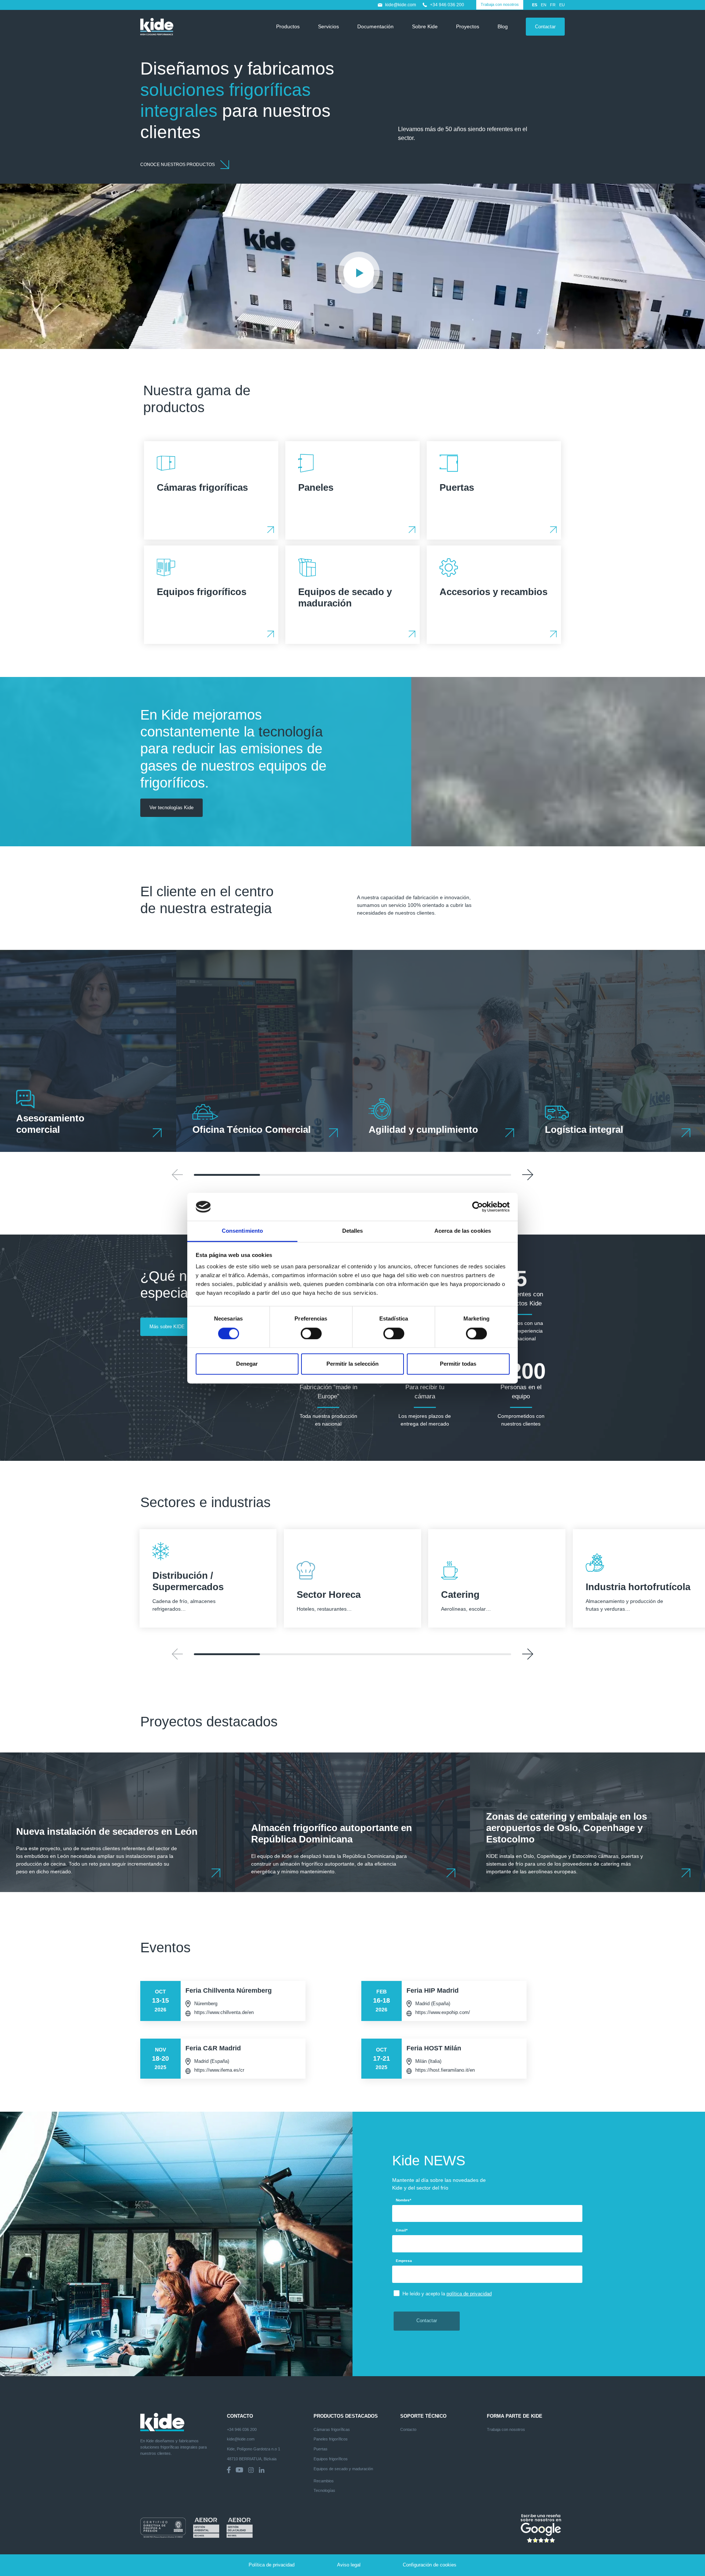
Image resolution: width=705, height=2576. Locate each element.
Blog (503, 26)
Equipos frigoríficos (331, 2459)
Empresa (404, 2261)
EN (544, 5)
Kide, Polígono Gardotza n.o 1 (254, 2449)
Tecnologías (324, 2490)
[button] (528, 1175)
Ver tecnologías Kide (171, 808)
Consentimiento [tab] (242, 1231)
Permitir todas (458, 1364)
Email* (402, 2230)
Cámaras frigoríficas (332, 2429)
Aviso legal (349, 2565)
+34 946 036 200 (447, 5)
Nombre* (404, 2200)
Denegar (247, 1364)
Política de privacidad (272, 2565)
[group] (88, 1051)
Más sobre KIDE (167, 1327)
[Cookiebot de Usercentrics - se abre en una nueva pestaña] (478, 1207)
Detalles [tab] (353, 1231)
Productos (288, 26)
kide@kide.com (401, 5)
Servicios (328, 26)
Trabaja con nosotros (500, 4)
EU (562, 5)
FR (553, 5)
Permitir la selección (352, 1364)
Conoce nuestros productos (178, 165)
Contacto (408, 2429)
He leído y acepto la (447, 2294)
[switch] (311, 1333)
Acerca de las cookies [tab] (463, 1231)
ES (535, 5)
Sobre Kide (425, 26)
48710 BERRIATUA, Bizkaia (252, 2459)
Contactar (545, 27)
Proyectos (468, 26)
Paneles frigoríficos (331, 2439)
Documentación (375, 26)
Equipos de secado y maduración (343, 2469)
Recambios (324, 2481)
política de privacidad (469, 2294)
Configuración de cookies (430, 2565)
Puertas (321, 2449)
